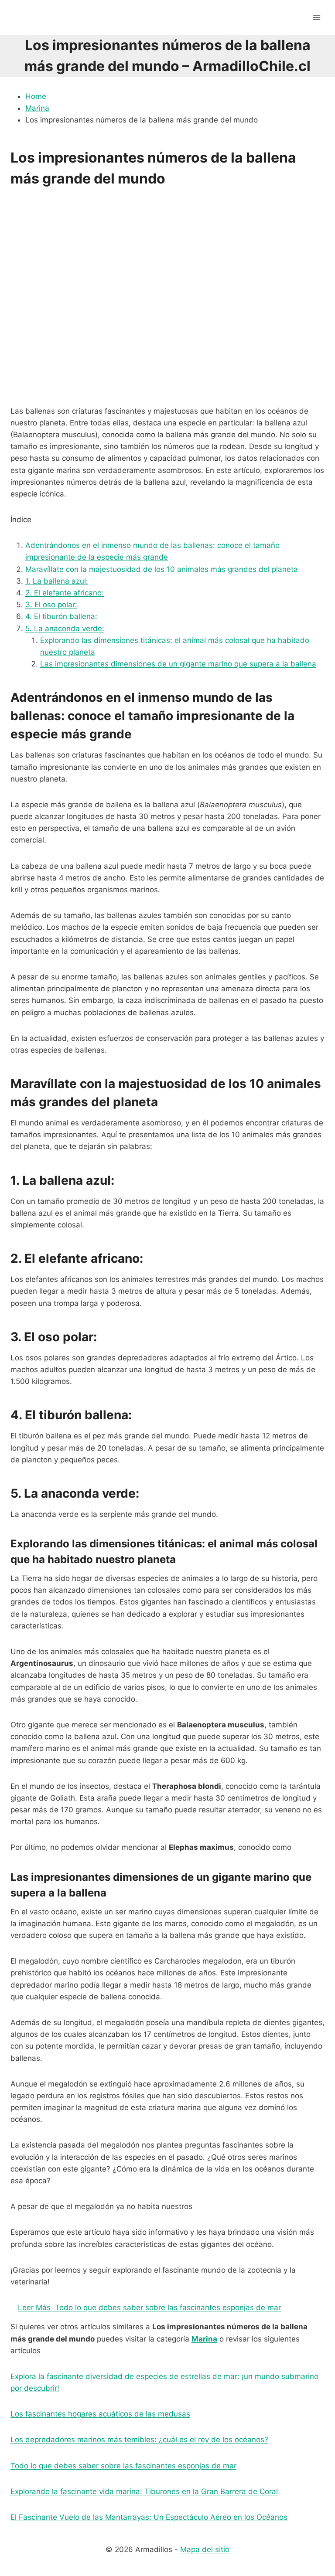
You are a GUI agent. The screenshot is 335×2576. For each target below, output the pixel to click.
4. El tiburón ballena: (61, 616)
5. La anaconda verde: (65, 629)
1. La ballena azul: (57, 581)
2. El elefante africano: (65, 593)
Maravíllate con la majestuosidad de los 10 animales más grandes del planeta (162, 569)
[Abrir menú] (316, 17)
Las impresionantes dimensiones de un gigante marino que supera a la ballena (178, 664)
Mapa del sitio (205, 2549)
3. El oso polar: (51, 605)
